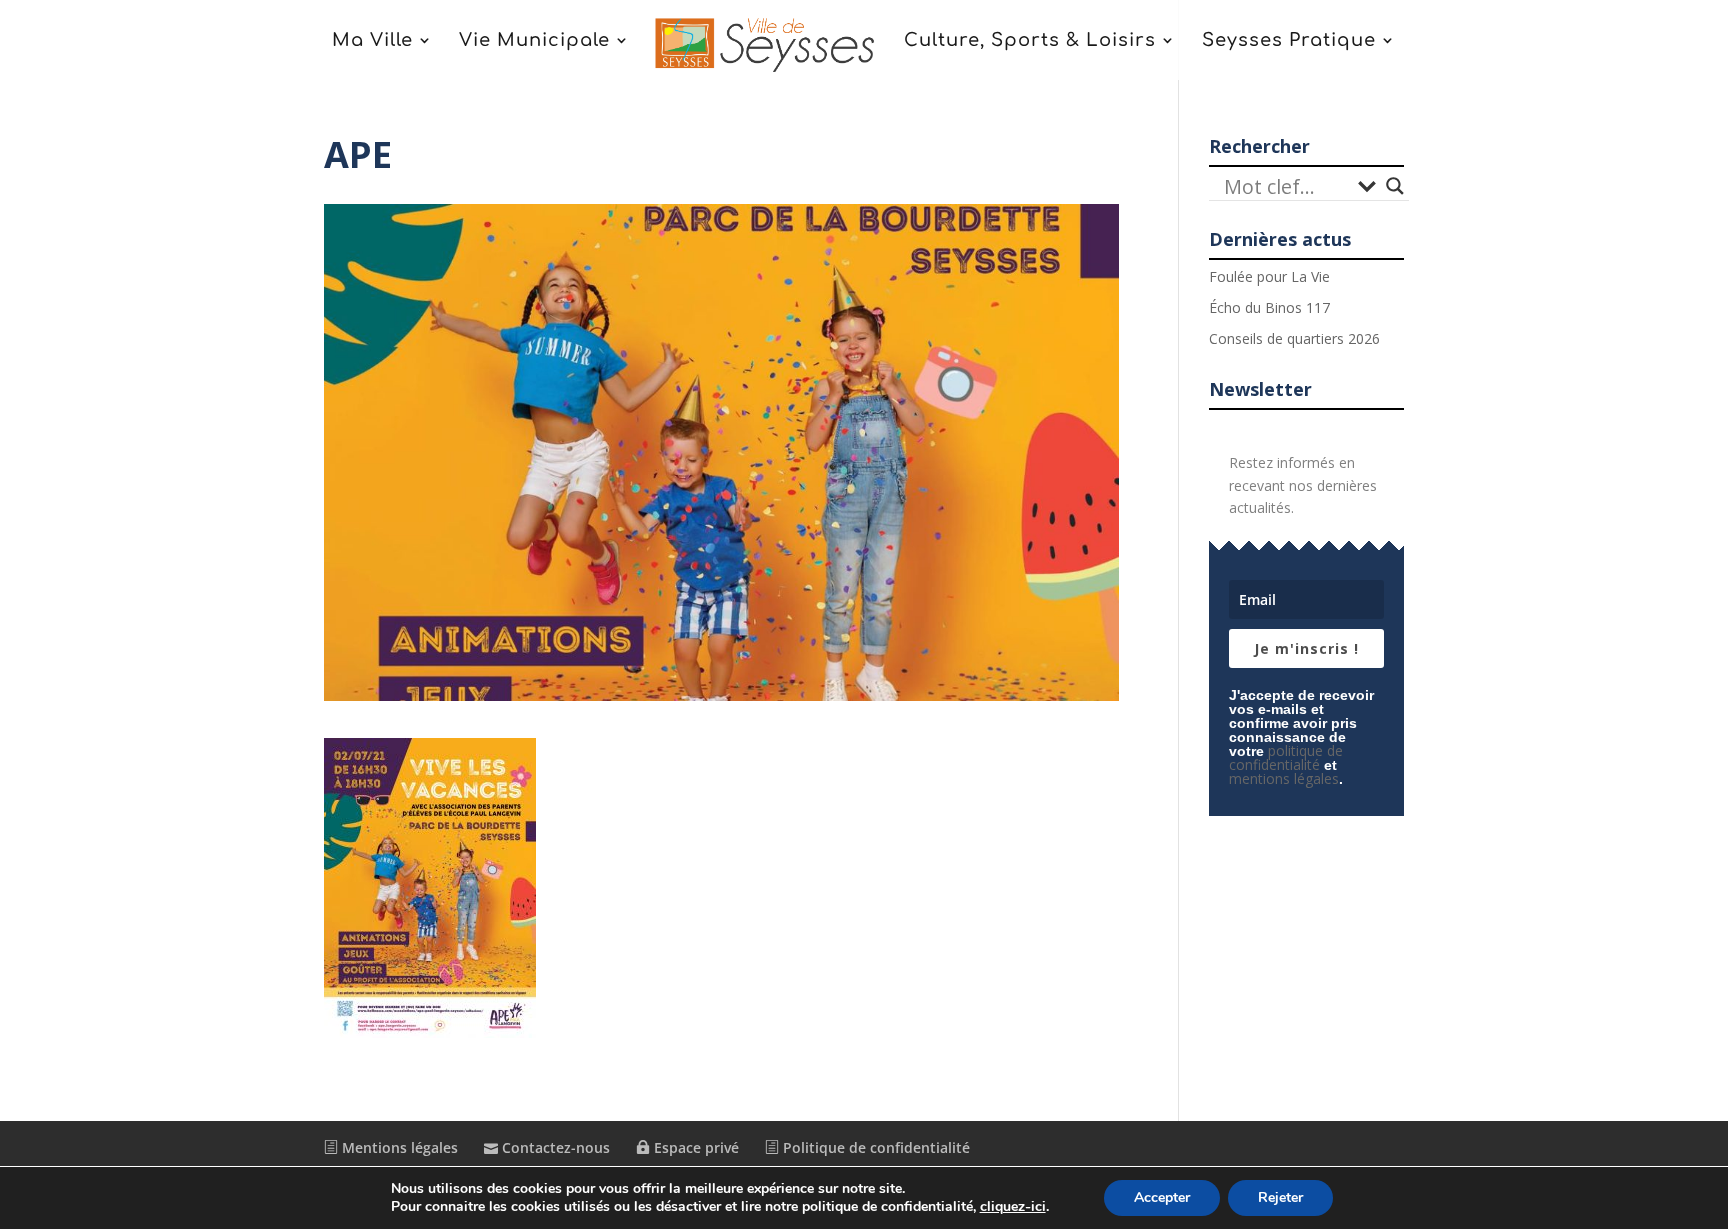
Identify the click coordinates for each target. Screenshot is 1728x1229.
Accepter (1162, 1197)
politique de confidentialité (1286, 757)
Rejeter (1280, 1197)
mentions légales (1284, 778)
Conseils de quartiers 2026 (1294, 338)
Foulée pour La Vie (1269, 276)
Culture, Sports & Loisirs (1030, 41)
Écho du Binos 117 (1269, 307)
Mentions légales (398, 1147)
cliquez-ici (1013, 1207)
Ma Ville (372, 41)
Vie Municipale (534, 41)
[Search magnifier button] (1395, 186)
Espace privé (694, 1147)
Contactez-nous (554, 1147)
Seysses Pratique (1289, 41)
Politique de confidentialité (874, 1147)
